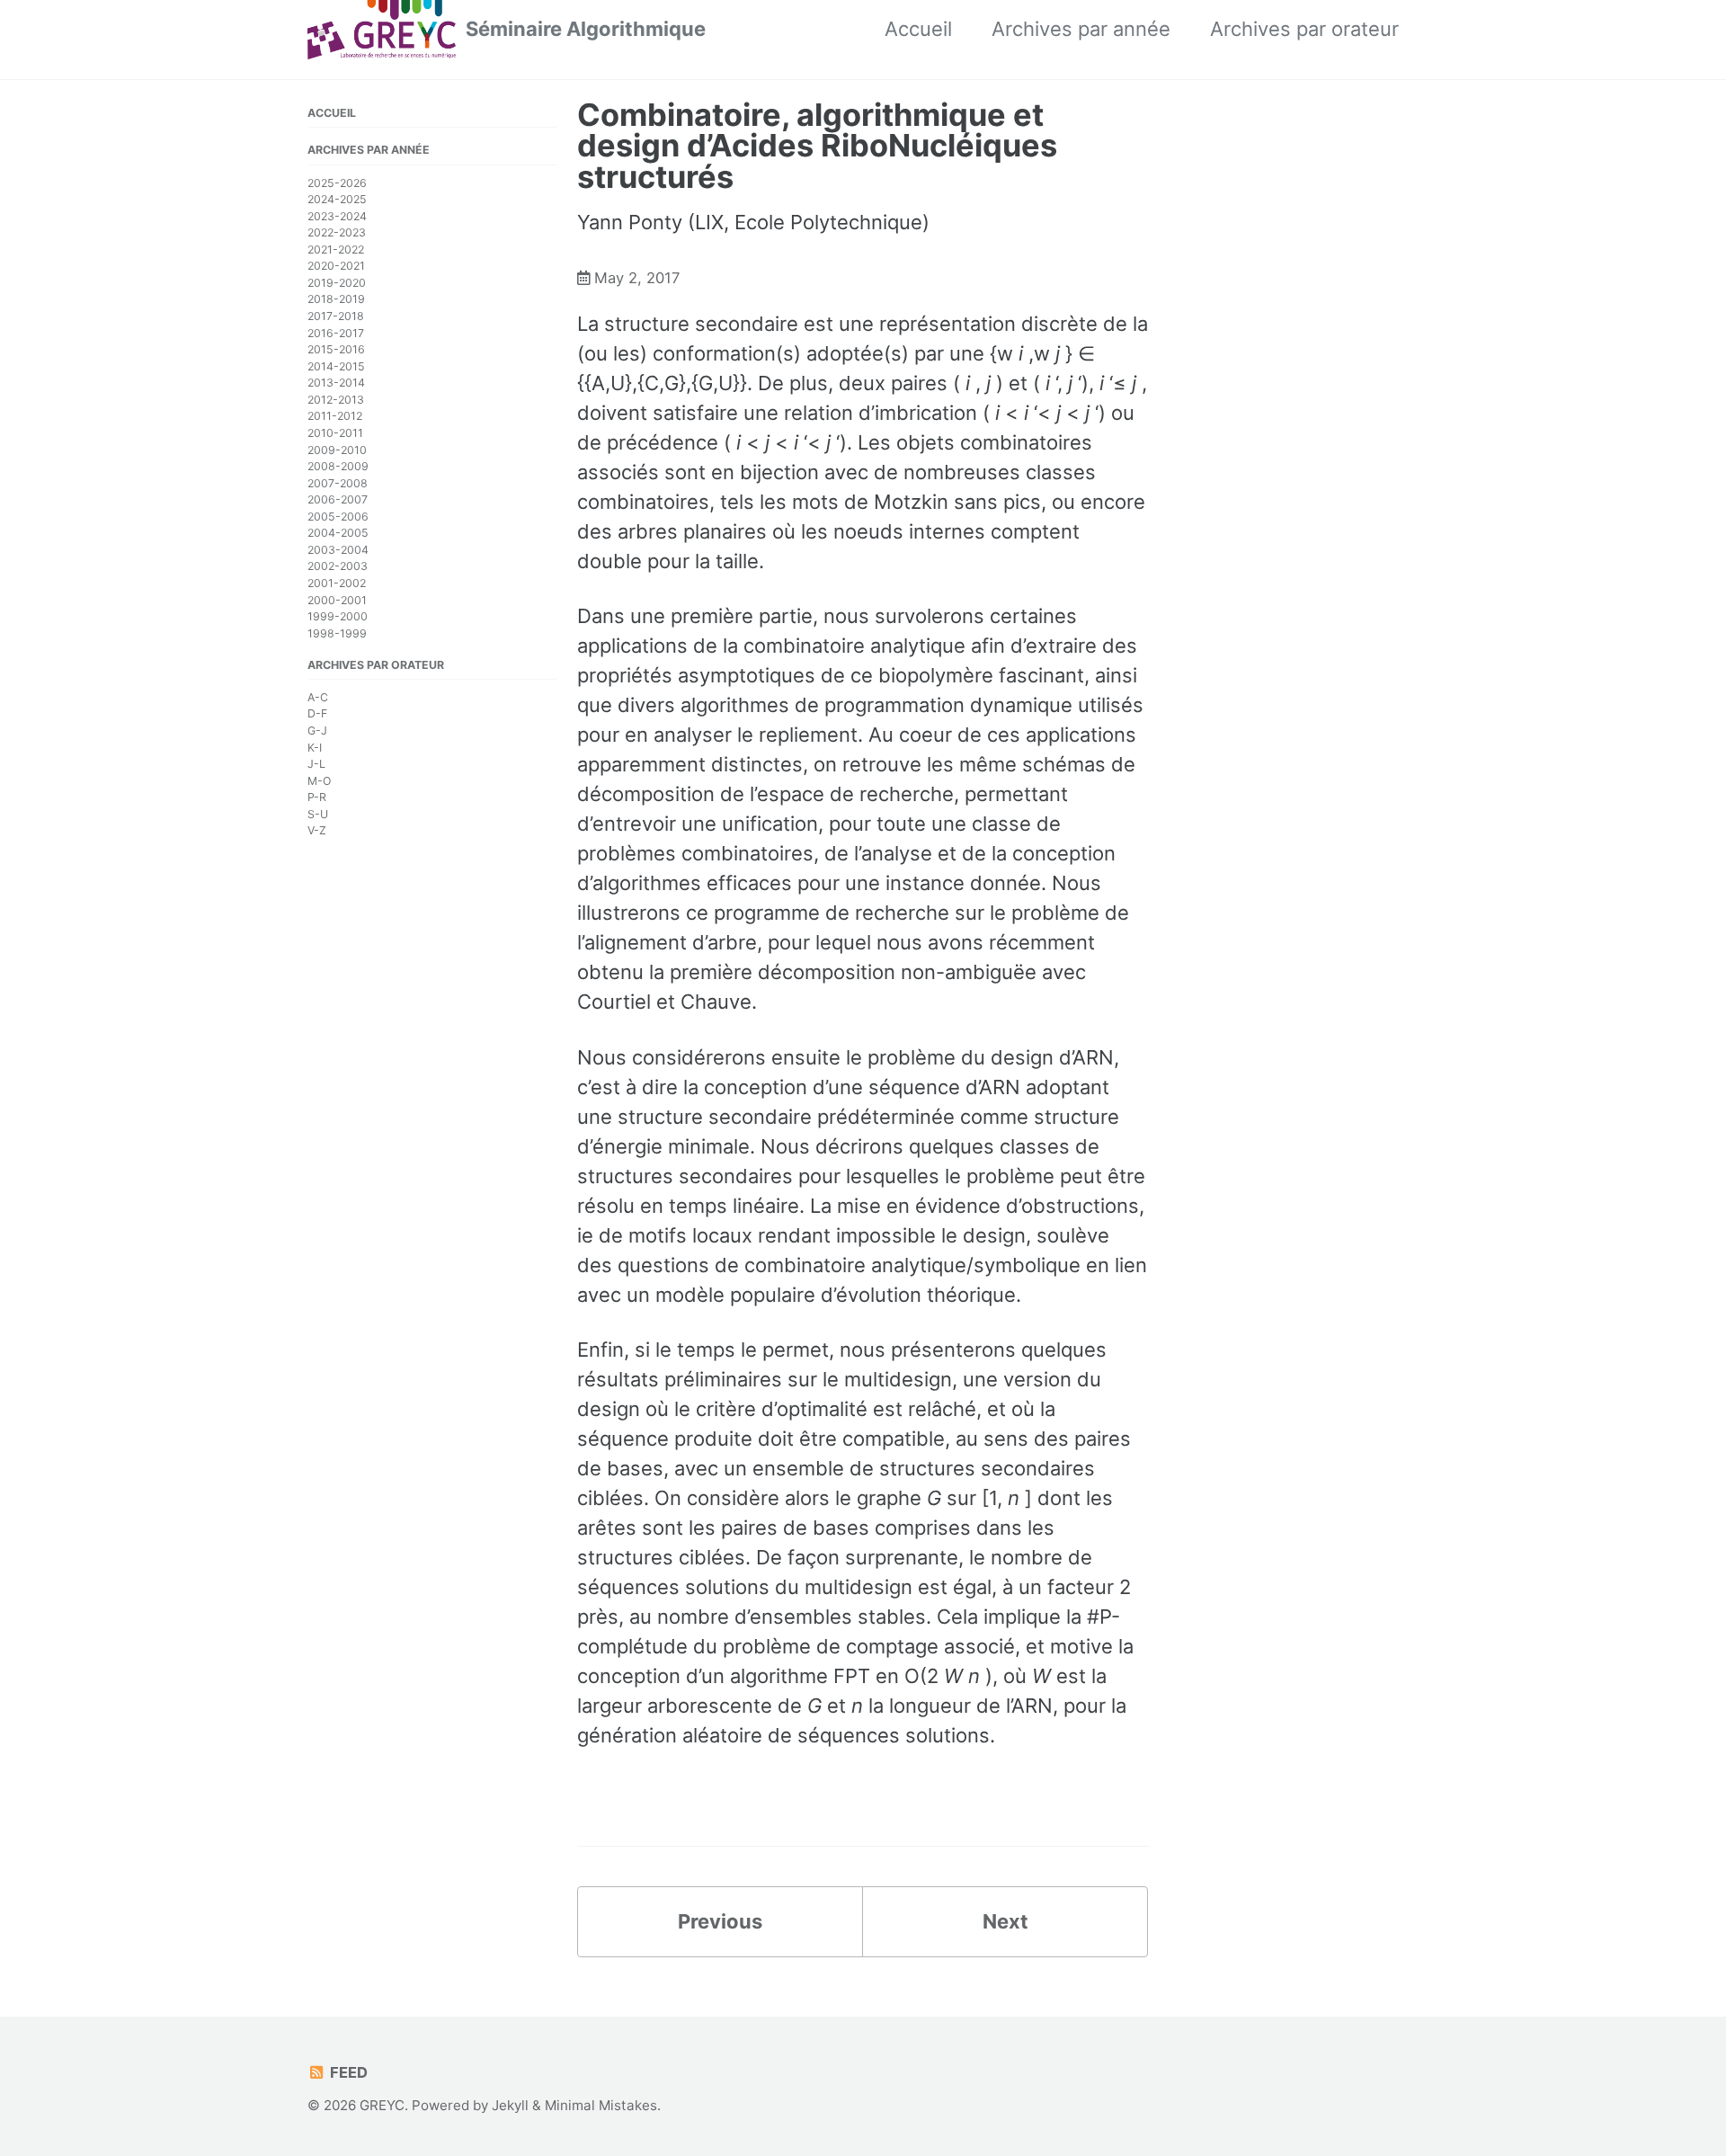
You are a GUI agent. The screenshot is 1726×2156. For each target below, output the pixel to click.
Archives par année (1081, 29)
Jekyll (510, 2105)
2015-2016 (336, 349)
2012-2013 (336, 399)
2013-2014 (336, 383)
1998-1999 (337, 633)
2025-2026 (337, 182)
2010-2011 (335, 433)
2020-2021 (336, 266)
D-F (317, 713)
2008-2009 (338, 466)
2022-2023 (337, 232)
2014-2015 (336, 365)
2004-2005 (338, 533)
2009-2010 (337, 449)
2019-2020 (337, 282)
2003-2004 (338, 549)
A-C (318, 696)
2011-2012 (335, 416)
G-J (317, 731)
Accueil (918, 29)
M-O (319, 780)
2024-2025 (337, 199)
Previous (720, 1921)
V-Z (317, 830)
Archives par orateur (1304, 29)
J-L (316, 764)
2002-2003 (338, 566)
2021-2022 (336, 249)
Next (1005, 1921)
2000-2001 (337, 599)
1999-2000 (338, 616)
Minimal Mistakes (601, 2105)
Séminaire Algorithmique (586, 29)
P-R (317, 797)
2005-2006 (338, 516)
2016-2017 (336, 332)
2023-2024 (337, 215)
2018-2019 (336, 299)
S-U (318, 813)
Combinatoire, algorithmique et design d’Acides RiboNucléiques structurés (817, 146)
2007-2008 (338, 482)
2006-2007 (338, 499)
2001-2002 (337, 583)
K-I (315, 747)
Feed (347, 2072)
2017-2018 (336, 316)
